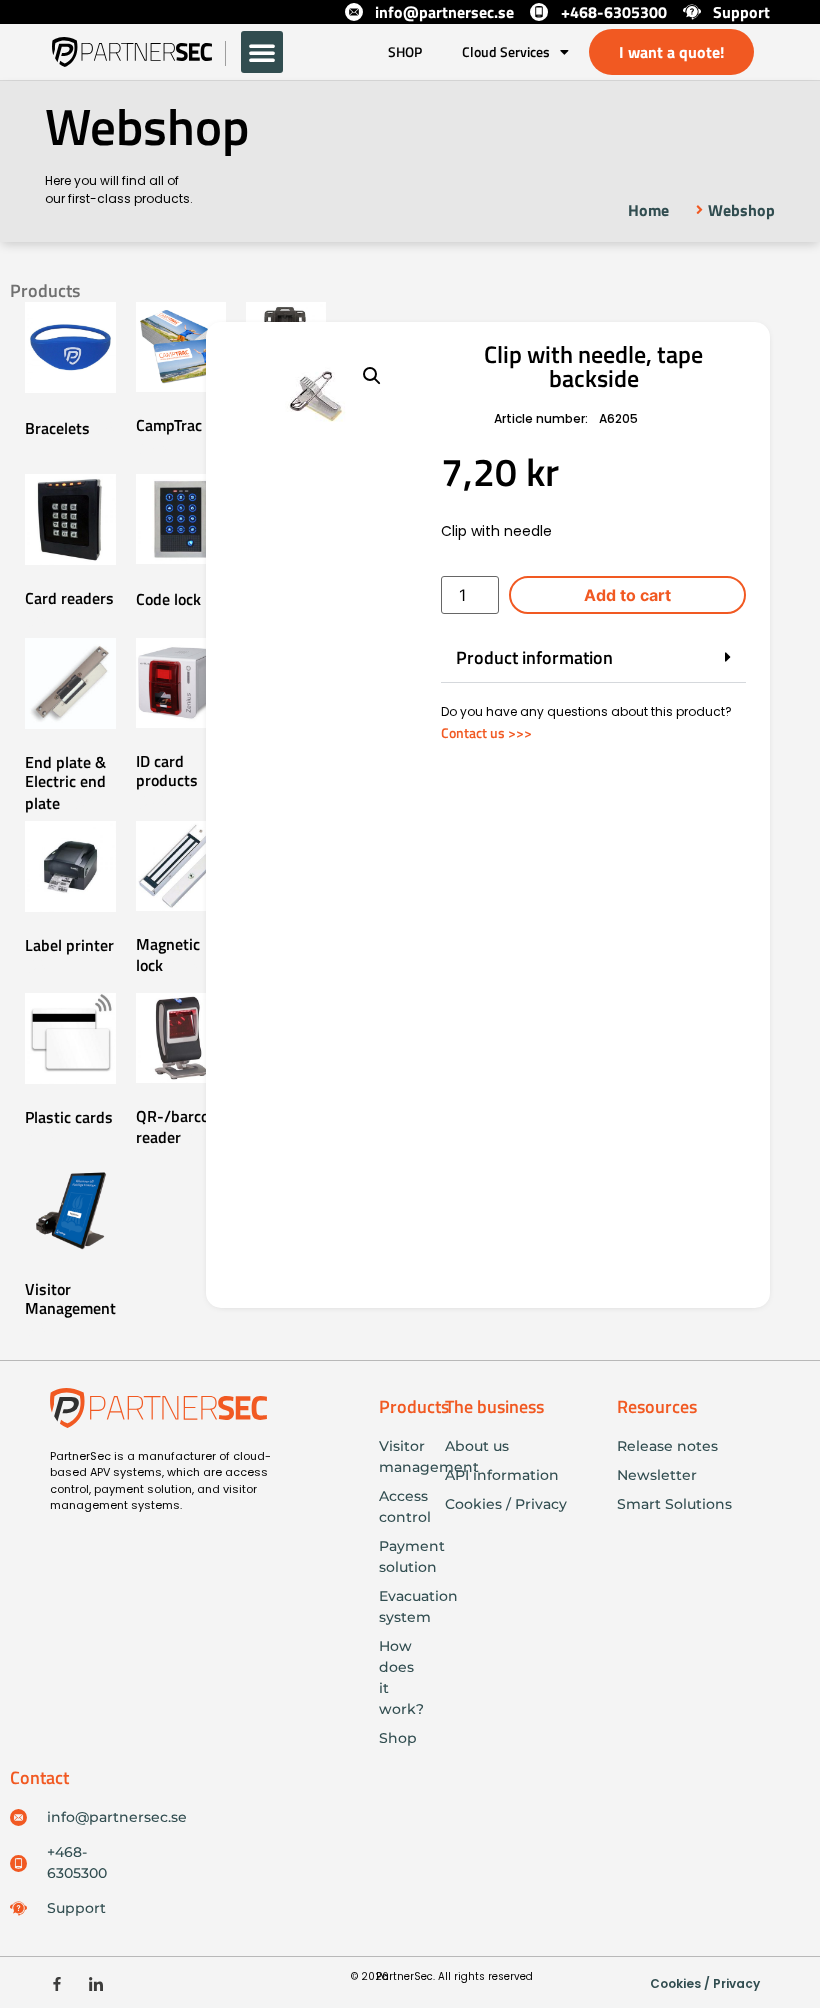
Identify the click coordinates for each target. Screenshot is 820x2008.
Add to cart (627, 595)
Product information (534, 657)
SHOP (405, 51)
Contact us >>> (486, 732)
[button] (262, 52)
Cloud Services (506, 51)
